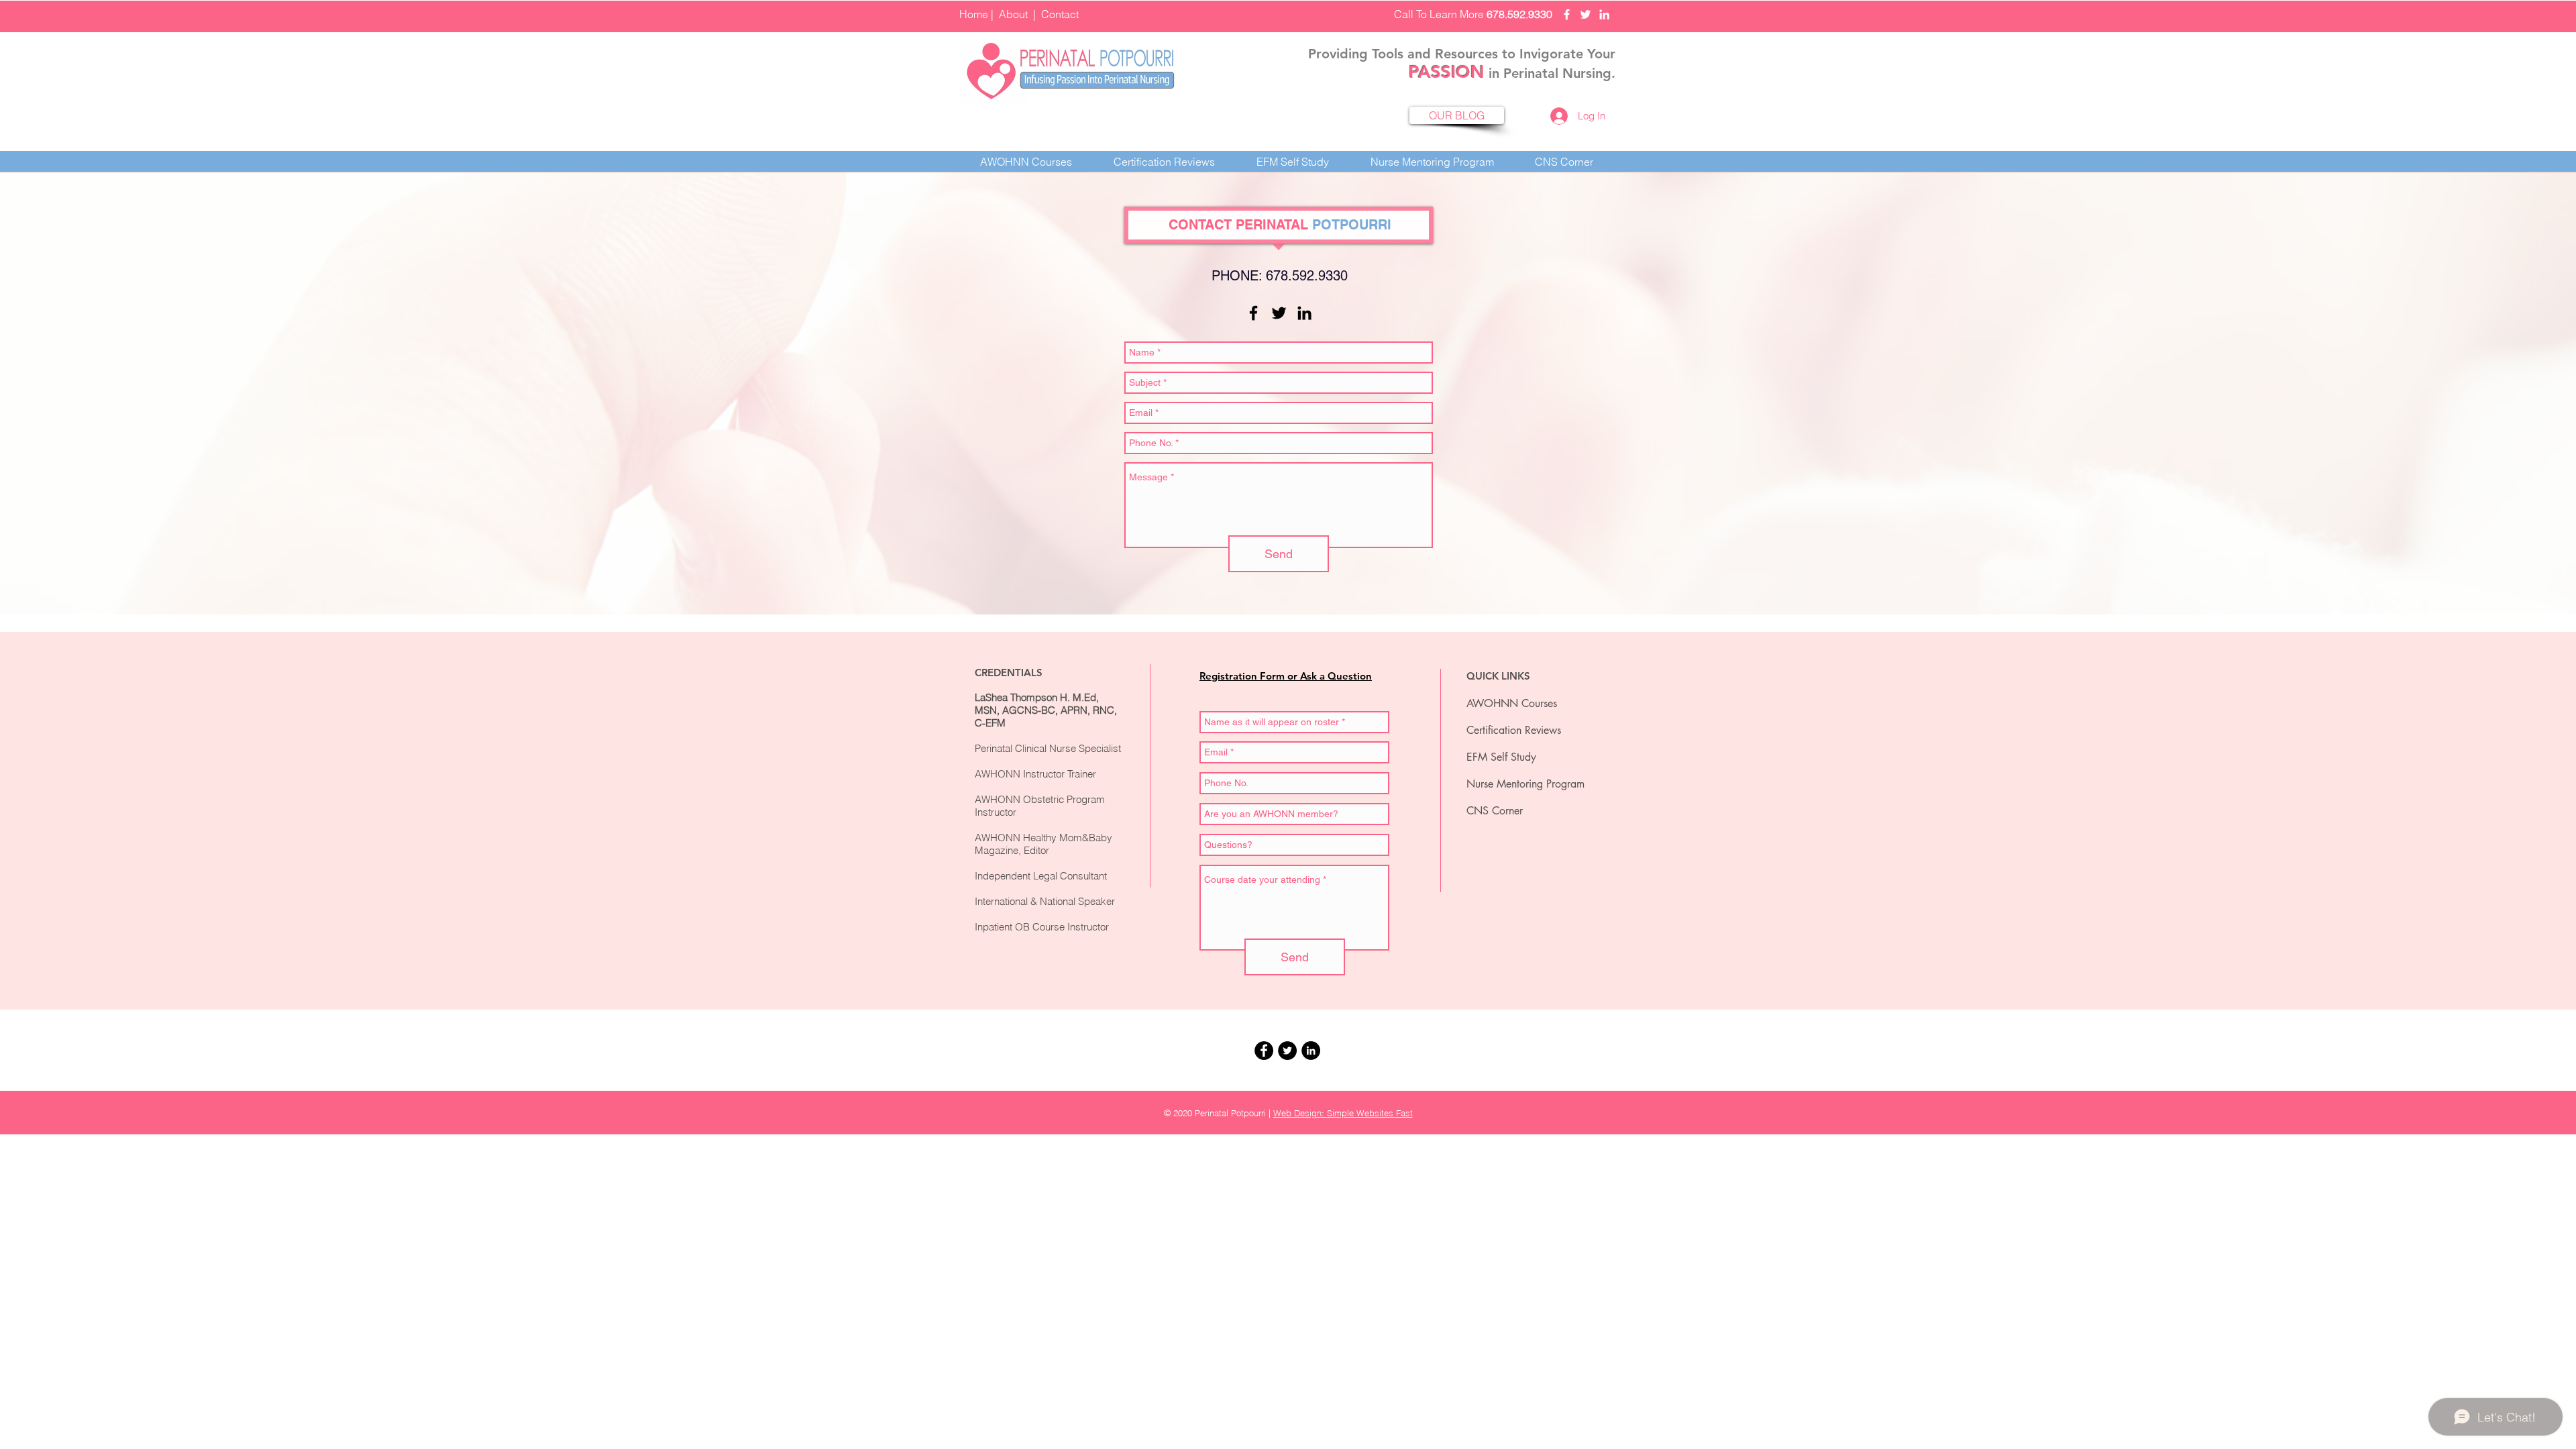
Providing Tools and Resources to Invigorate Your (1462, 54)
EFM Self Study (1501, 757)
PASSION (1447, 72)
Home (974, 14)
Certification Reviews (1514, 730)
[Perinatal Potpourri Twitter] (1279, 313)
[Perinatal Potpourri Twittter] (1586, 14)
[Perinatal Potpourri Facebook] (1567, 14)
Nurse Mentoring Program (1525, 784)
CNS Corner (1495, 811)
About (1013, 14)
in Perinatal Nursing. (1550, 73)
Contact (1060, 14)
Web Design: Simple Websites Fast (1343, 1113)
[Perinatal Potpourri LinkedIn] (1604, 14)
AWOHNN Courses (1512, 703)
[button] (1164, 162)
